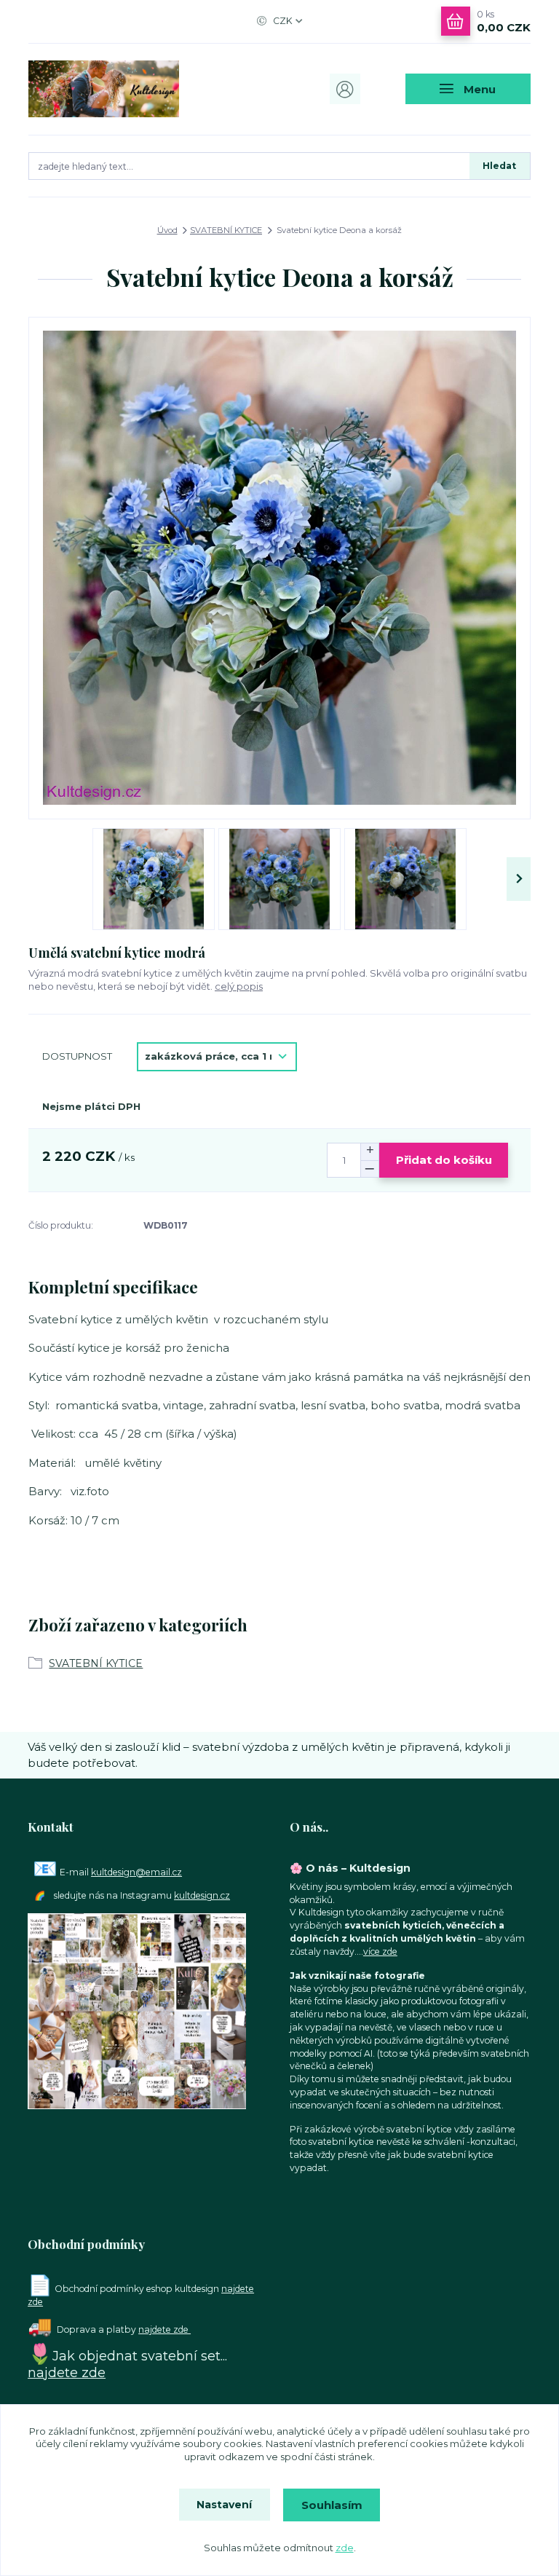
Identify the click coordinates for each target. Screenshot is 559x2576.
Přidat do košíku (444, 1160)
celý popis (239, 986)
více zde (380, 1951)
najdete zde (164, 2329)
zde (345, 2548)
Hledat (499, 166)
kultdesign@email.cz (136, 1872)
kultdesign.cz (202, 1895)
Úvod (167, 230)
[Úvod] (104, 89)
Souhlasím (332, 2505)
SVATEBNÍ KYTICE (226, 230)
